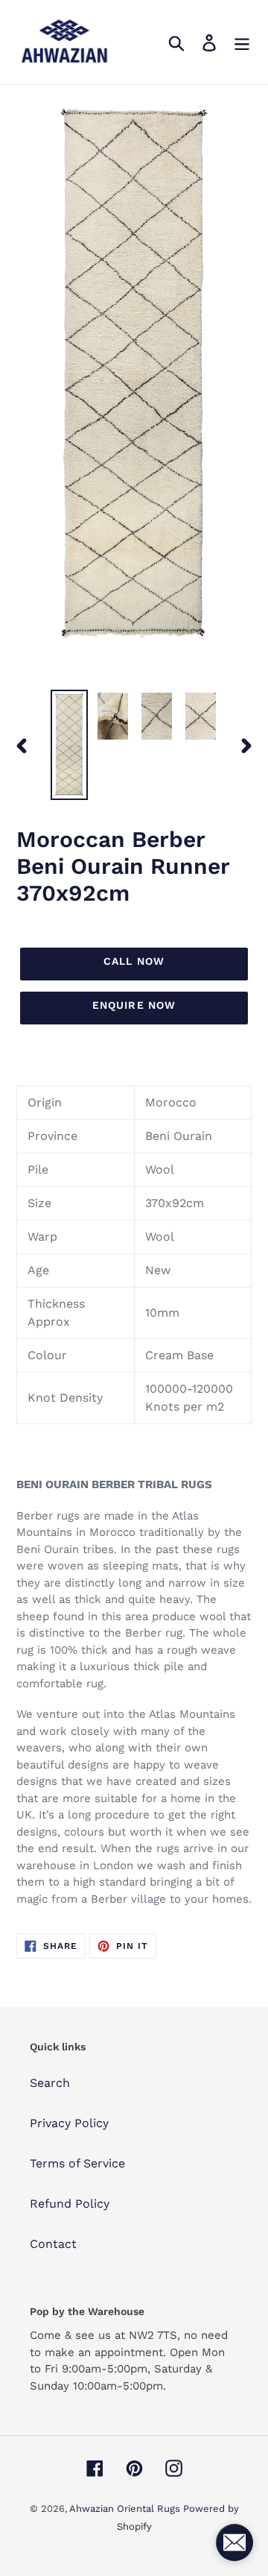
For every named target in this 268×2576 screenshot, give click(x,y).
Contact (53, 2244)
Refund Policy (70, 2204)
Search (50, 2083)
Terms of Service (77, 2163)
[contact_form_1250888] (234, 2542)
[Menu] (242, 42)
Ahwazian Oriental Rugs (126, 2509)
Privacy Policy (69, 2123)
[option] (69, 745)
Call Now (134, 961)
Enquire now (134, 1005)
